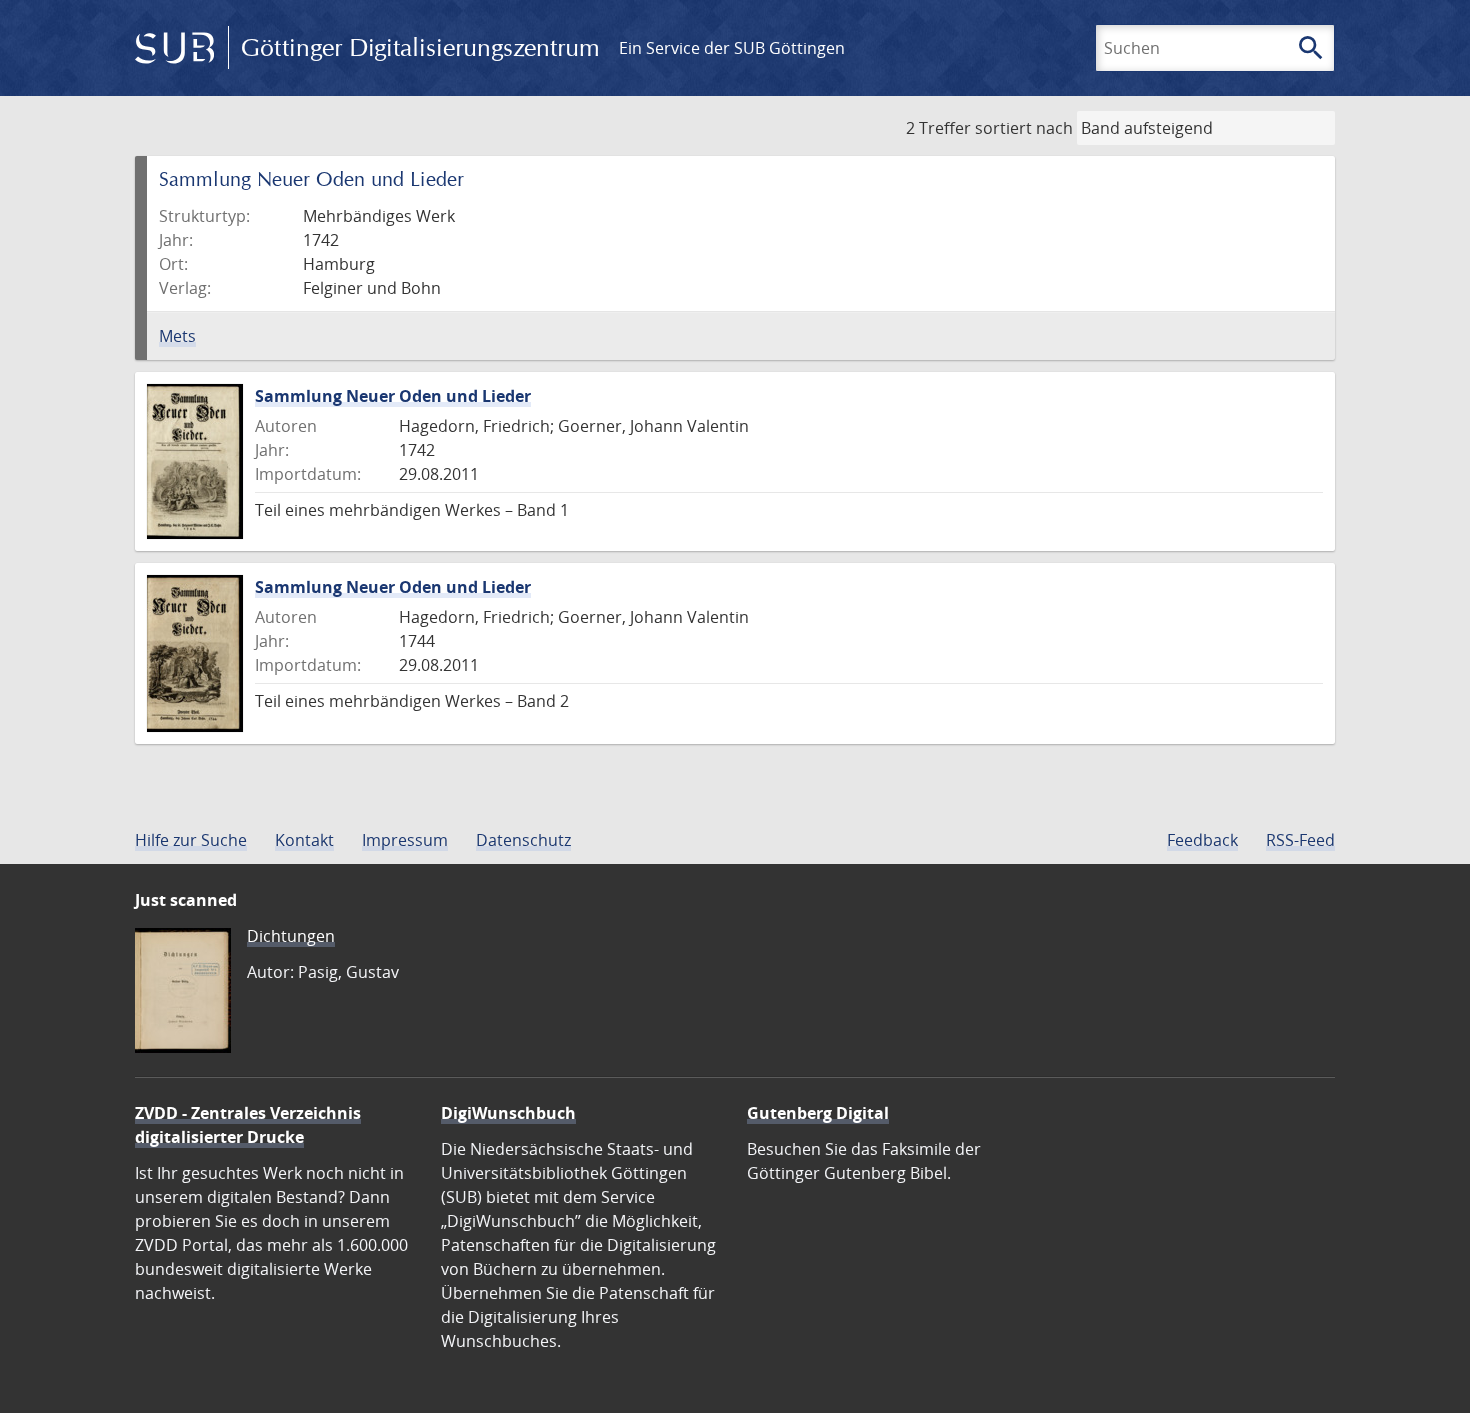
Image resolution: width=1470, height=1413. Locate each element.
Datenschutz (523, 840)
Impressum (405, 840)
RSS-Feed (1300, 840)
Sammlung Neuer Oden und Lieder (393, 396)
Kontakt (304, 840)
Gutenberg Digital (818, 1113)
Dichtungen (291, 936)
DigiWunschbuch (508, 1113)
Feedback (1202, 840)
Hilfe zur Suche (191, 840)
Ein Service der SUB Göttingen (732, 48)
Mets (177, 336)
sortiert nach (1024, 128)
